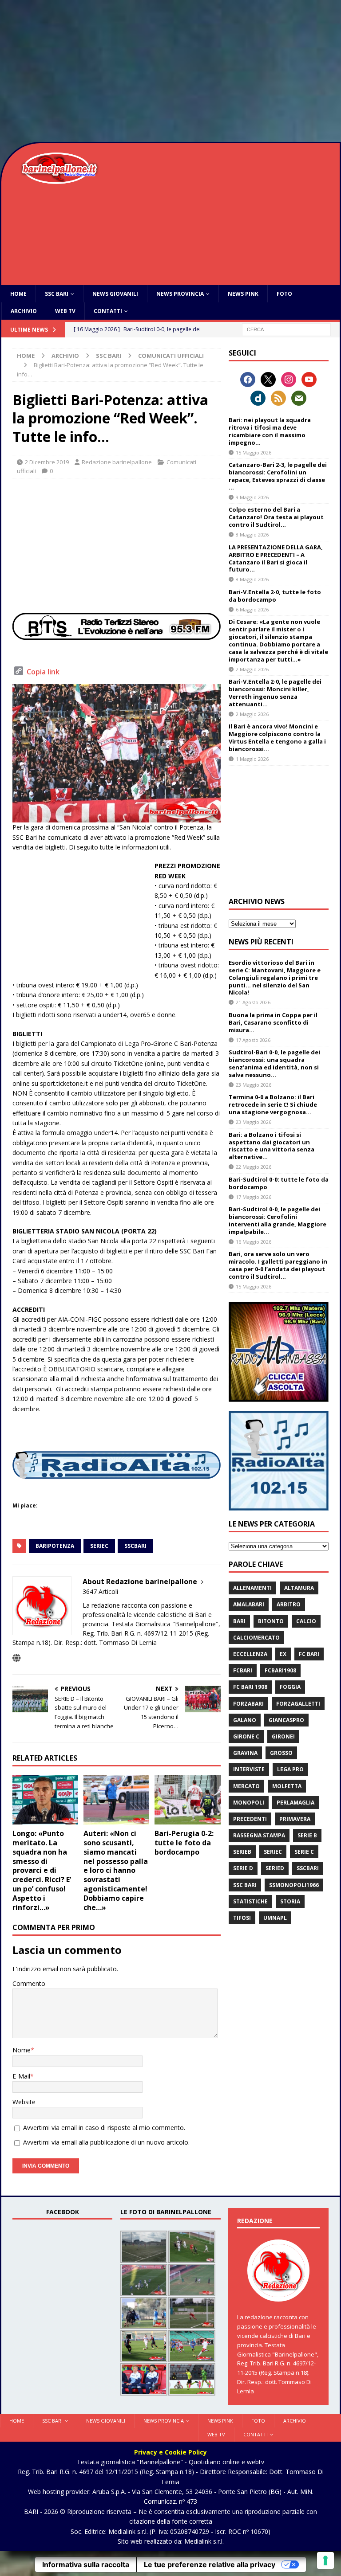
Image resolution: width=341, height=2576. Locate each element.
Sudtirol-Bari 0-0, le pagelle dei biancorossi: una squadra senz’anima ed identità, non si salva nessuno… (274, 1063)
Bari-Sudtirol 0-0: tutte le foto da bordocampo (279, 1183)
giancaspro (286, 1720)
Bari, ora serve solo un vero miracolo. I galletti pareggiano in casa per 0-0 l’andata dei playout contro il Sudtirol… (278, 1265)
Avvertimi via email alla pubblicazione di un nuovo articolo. (106, 2142)
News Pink (243, 294)
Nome (22, 2050)
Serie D (243, 1868)
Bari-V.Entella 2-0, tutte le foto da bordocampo (275, 596)
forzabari (248, 1704)
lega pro (290, 1769)
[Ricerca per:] (286, 329)
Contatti (108, 311)
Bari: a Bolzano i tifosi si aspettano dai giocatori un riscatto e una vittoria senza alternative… (272, 1146)
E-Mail (21, 2076)
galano (245, 1720)
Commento (29, 1983)
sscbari (135, 1546)
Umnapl (275, 1918)
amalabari (249, 1604)
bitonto (271, 1621)
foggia (290, 1687)
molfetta (287, 1786)
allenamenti (252, 1588)
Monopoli (249, 1803)
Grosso (281, 1753)
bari (239, 1621)
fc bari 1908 (250, 1687)
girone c (246, 1736)
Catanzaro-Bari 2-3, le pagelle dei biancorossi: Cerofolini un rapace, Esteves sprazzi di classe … (278, 476)
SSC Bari (57, 294)
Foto (284, 294)
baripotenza (55, 1546)
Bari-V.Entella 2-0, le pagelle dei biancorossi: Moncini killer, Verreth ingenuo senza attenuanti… (275, 693)
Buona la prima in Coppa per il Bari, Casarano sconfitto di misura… (273, 1022)
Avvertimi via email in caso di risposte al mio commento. (104, 2128)
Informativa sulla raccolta (86, 2564)
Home (18, 294)
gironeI (283, 1736)
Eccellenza (250, 1654)
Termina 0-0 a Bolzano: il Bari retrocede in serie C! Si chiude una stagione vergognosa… (273, 1104)
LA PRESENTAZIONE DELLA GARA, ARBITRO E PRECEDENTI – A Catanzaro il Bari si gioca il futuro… (276, 558)
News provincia (180, 294)
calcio (306, 1621)
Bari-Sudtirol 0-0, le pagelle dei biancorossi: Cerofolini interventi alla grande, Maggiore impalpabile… (278, 1220)
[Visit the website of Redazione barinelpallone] (16, 1658)
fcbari (243, 1670)
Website (24, 2102)
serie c (304, 1852)
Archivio (24, 311)
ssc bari (245, 1885)
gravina (245, 1753)
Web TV (65, 311)
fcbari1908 (280, 1670)
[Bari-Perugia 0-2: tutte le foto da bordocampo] (187, 1800)
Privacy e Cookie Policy (170, 2452)
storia (290, 1901)
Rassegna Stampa (259, 1835)
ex (283, 1654)
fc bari (309, 1654)
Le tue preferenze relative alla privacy (210, 2564)
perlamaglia (295, 1803)
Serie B (307, 1835)
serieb (242, 1852)
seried (275, 1868)
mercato (246, 1786)
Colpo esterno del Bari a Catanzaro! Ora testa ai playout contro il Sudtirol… (276, 517)
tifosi (242, 1918)
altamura (299, 1588)
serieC (99, 1546)
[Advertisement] (170, 71)
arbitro (289, 1604)
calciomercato (256, 1638)
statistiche (250, 1901)
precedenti (250, 1819)
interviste (249, 1769)
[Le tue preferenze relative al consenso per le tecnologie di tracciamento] (325, 2560)
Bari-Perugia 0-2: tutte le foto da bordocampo (184, 1843)
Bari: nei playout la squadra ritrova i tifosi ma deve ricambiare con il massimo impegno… (270, 431)
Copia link (43, 672)
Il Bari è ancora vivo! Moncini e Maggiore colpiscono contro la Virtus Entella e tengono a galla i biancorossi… (277, 738)
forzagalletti (298, 1704)
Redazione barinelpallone (117, 462)
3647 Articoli (100, 1591)
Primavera (295, 1819)
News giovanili (115, 294)
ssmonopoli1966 (294, 1885)
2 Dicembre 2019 (47, 462)
